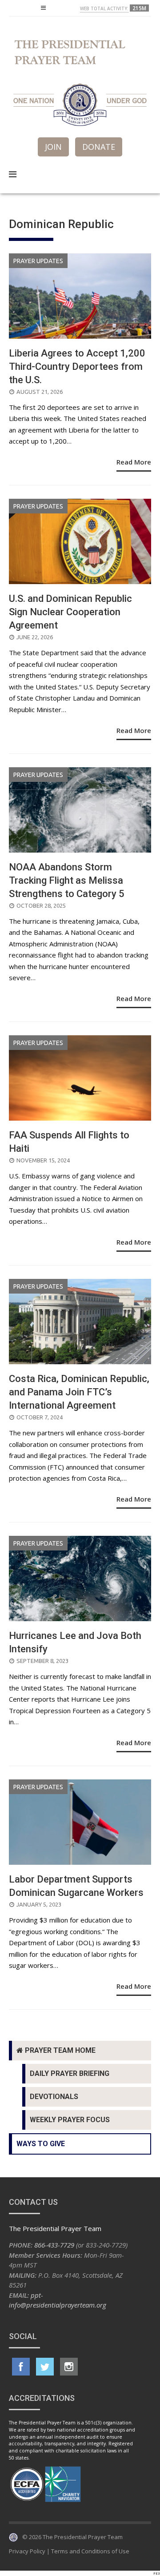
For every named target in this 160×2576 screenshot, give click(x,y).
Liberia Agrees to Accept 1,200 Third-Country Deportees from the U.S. (77, 367)
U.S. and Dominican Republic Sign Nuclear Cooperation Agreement (70, 612)
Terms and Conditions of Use (90, 2551)
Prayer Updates (38, 261)
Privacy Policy (27, 2551)
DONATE (99, 147)
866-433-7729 (54, 2245)
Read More (134, 462)
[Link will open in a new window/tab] (21, 2367)
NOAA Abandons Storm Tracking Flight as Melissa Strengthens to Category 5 (67, 880)
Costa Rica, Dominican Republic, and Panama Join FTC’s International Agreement (79, 1392)
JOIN (53, 147)
